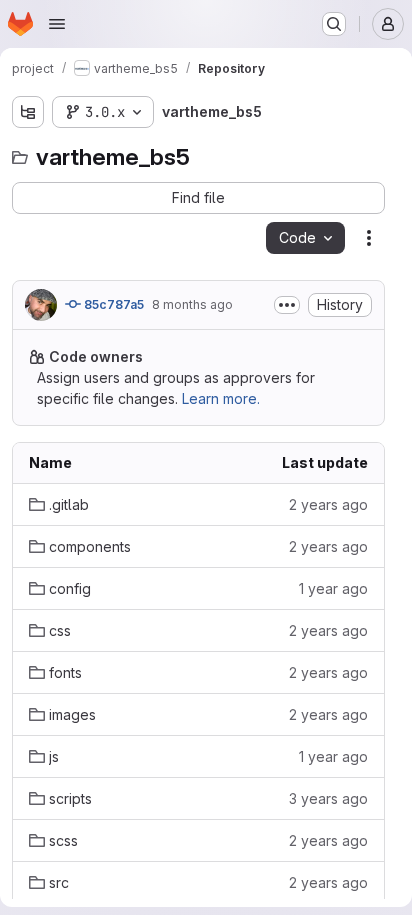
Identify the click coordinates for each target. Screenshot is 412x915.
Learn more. (221, 398)
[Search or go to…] (334, 24)
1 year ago (333, 588)
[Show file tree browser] (28, 112)
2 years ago (328, 504)
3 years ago (328, 798)
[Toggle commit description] (287, 305)
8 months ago (192, 304)
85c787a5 (112, 304)
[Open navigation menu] (57, 24)
